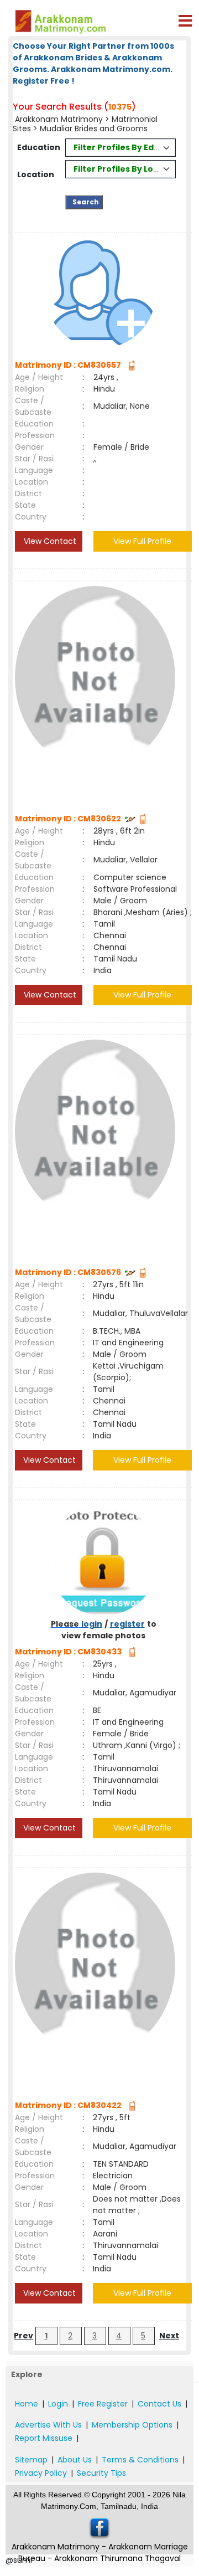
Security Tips (101, 2473)
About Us (75, 2460)
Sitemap (31, 2460)
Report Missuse (44, 2438)
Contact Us (159, 2404)
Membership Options (132, 2425)
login (92, 1624)
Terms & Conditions (140, 2460)
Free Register (103, 2404)
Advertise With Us (48, 2425)
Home (27, 2404)
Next (169, 2336)
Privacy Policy (41, 2473)
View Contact (49, 541)
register (127, 1624)
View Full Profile (142, 541)
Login (58, 2404)
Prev (23, 2336)
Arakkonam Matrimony (60, 119)
